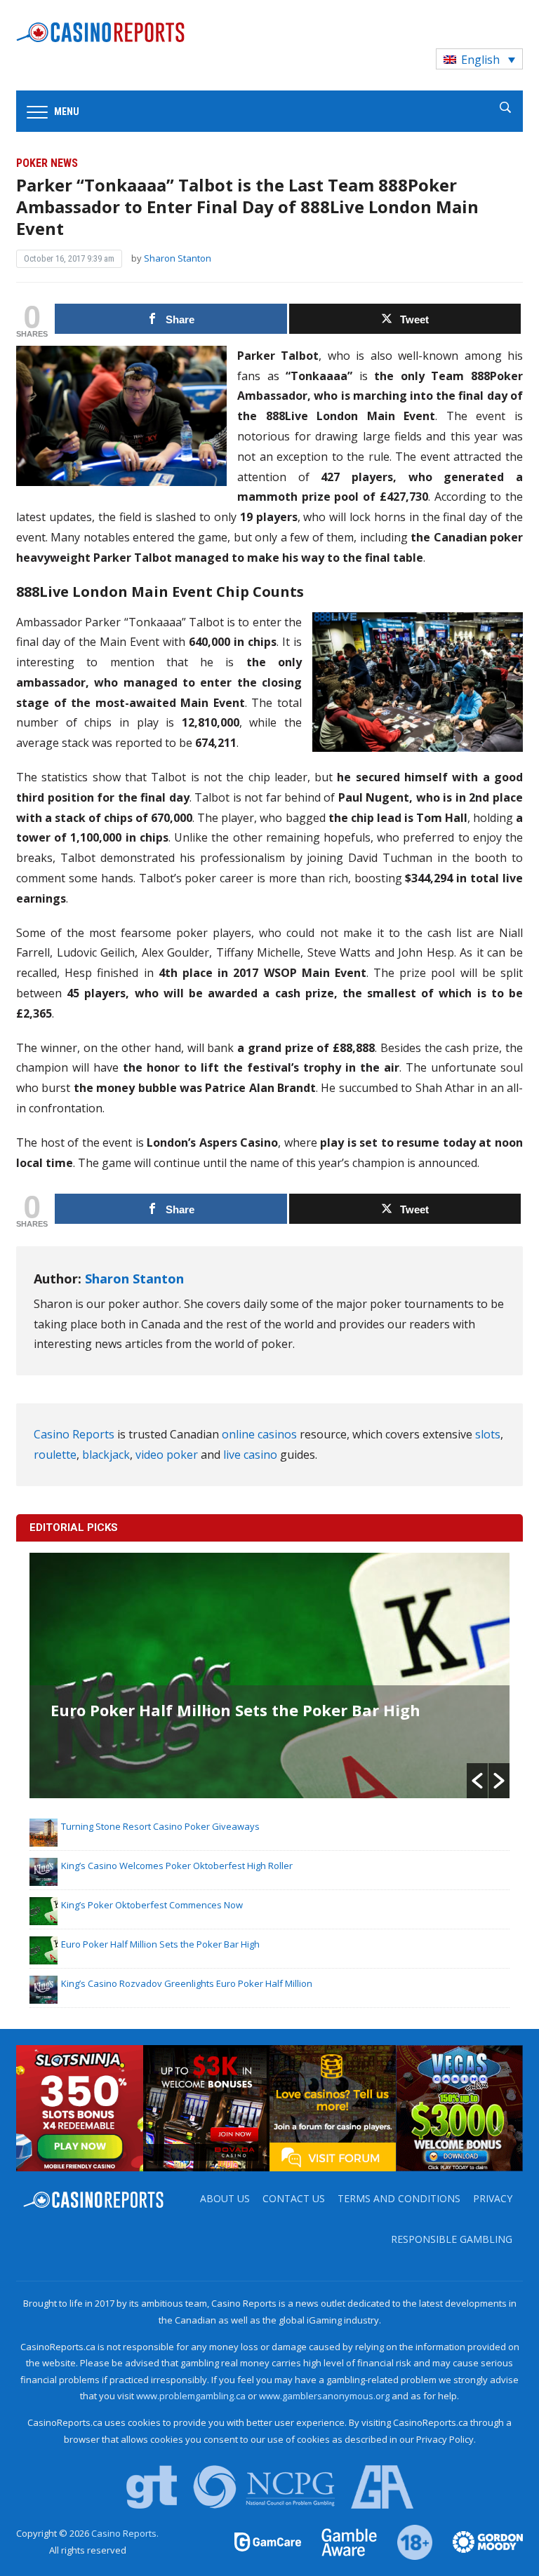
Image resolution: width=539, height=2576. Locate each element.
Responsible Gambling (452, 2239)
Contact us (294, 2198)
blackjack (106, 1455)
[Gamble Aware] (341, 2541)
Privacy (493, 2198)
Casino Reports (74, 1434)
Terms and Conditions (399, 2198)
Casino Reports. (125, 2533)
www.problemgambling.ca (191, 2396)
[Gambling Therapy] (479, 2541)
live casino (250, 1455)
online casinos (259, 1434)
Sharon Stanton (178, 258)
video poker (167, 1455)
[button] (477, 1781)
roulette (55, 1455)
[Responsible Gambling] (407, 2541)
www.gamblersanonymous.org (324, 2396)
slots (488, 1434)
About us (225, 2198)
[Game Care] (269, 2541)
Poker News (47, 163)
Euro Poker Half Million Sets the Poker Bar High (235, 1710)
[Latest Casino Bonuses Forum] (333, 2107)
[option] (269, 1675)
